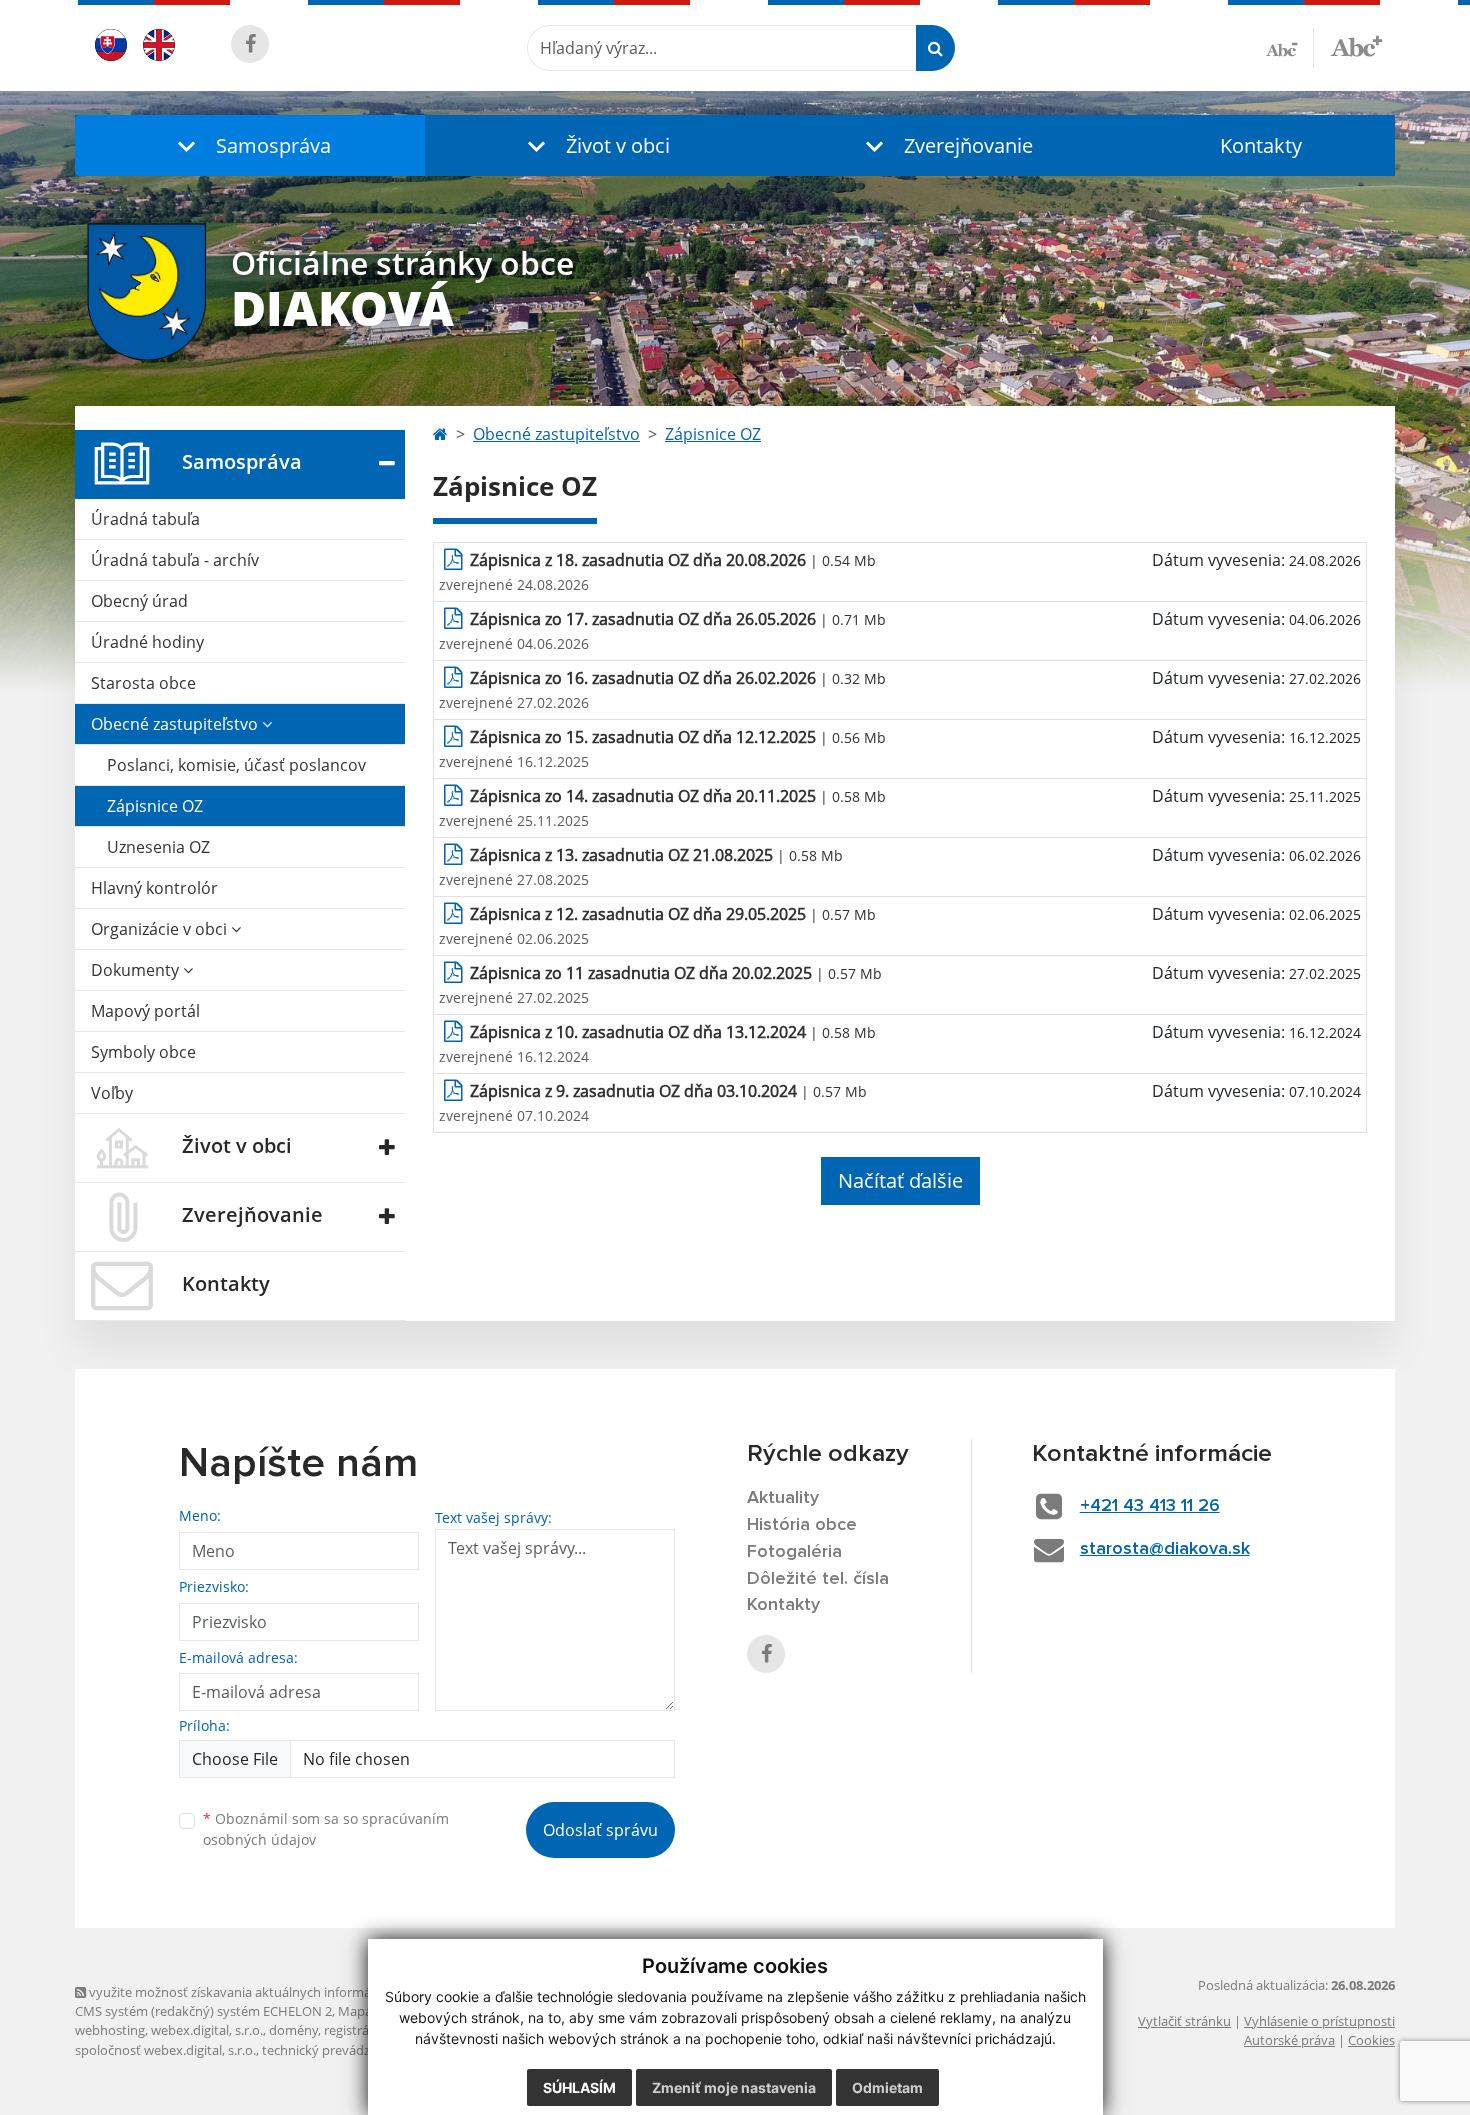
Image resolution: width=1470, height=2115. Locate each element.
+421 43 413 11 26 (1150, 1506)
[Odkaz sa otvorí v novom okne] (250, 44)
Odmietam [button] (887, 2087)
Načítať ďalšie (900, 1180)
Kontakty (1261, 145)
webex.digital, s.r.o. (207, 2030)
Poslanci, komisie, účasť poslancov (236, 765)
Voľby (112, 1093)
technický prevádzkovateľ (338, 2050)
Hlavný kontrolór (154, 888)
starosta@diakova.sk (1165, 1549)
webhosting (110, 2030)
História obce (802, 1525)
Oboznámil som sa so (326, 1829)
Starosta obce (143, 683)
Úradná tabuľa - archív (175, 560)
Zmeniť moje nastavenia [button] (734, 2087)
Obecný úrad (139, 601)
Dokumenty (137, 970)
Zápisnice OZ (155, 806)
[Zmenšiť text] (1290, 48)
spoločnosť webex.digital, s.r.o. (165, 2050)
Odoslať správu (600, 1830)
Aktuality (783, 1498)
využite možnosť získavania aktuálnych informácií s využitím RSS (278, 1992)
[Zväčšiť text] (1356, 45)
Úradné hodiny (147, 642)
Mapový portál (145, 1011)
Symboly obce (143, 1052)
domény (293, 2030)
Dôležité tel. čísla (818, 1579)
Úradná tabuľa (145, 519)
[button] (250, 145)
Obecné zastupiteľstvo (176, 724)
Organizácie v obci (161, 929)
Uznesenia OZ (158, 847)
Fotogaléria (794, 1552)
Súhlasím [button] (579, 2087)
